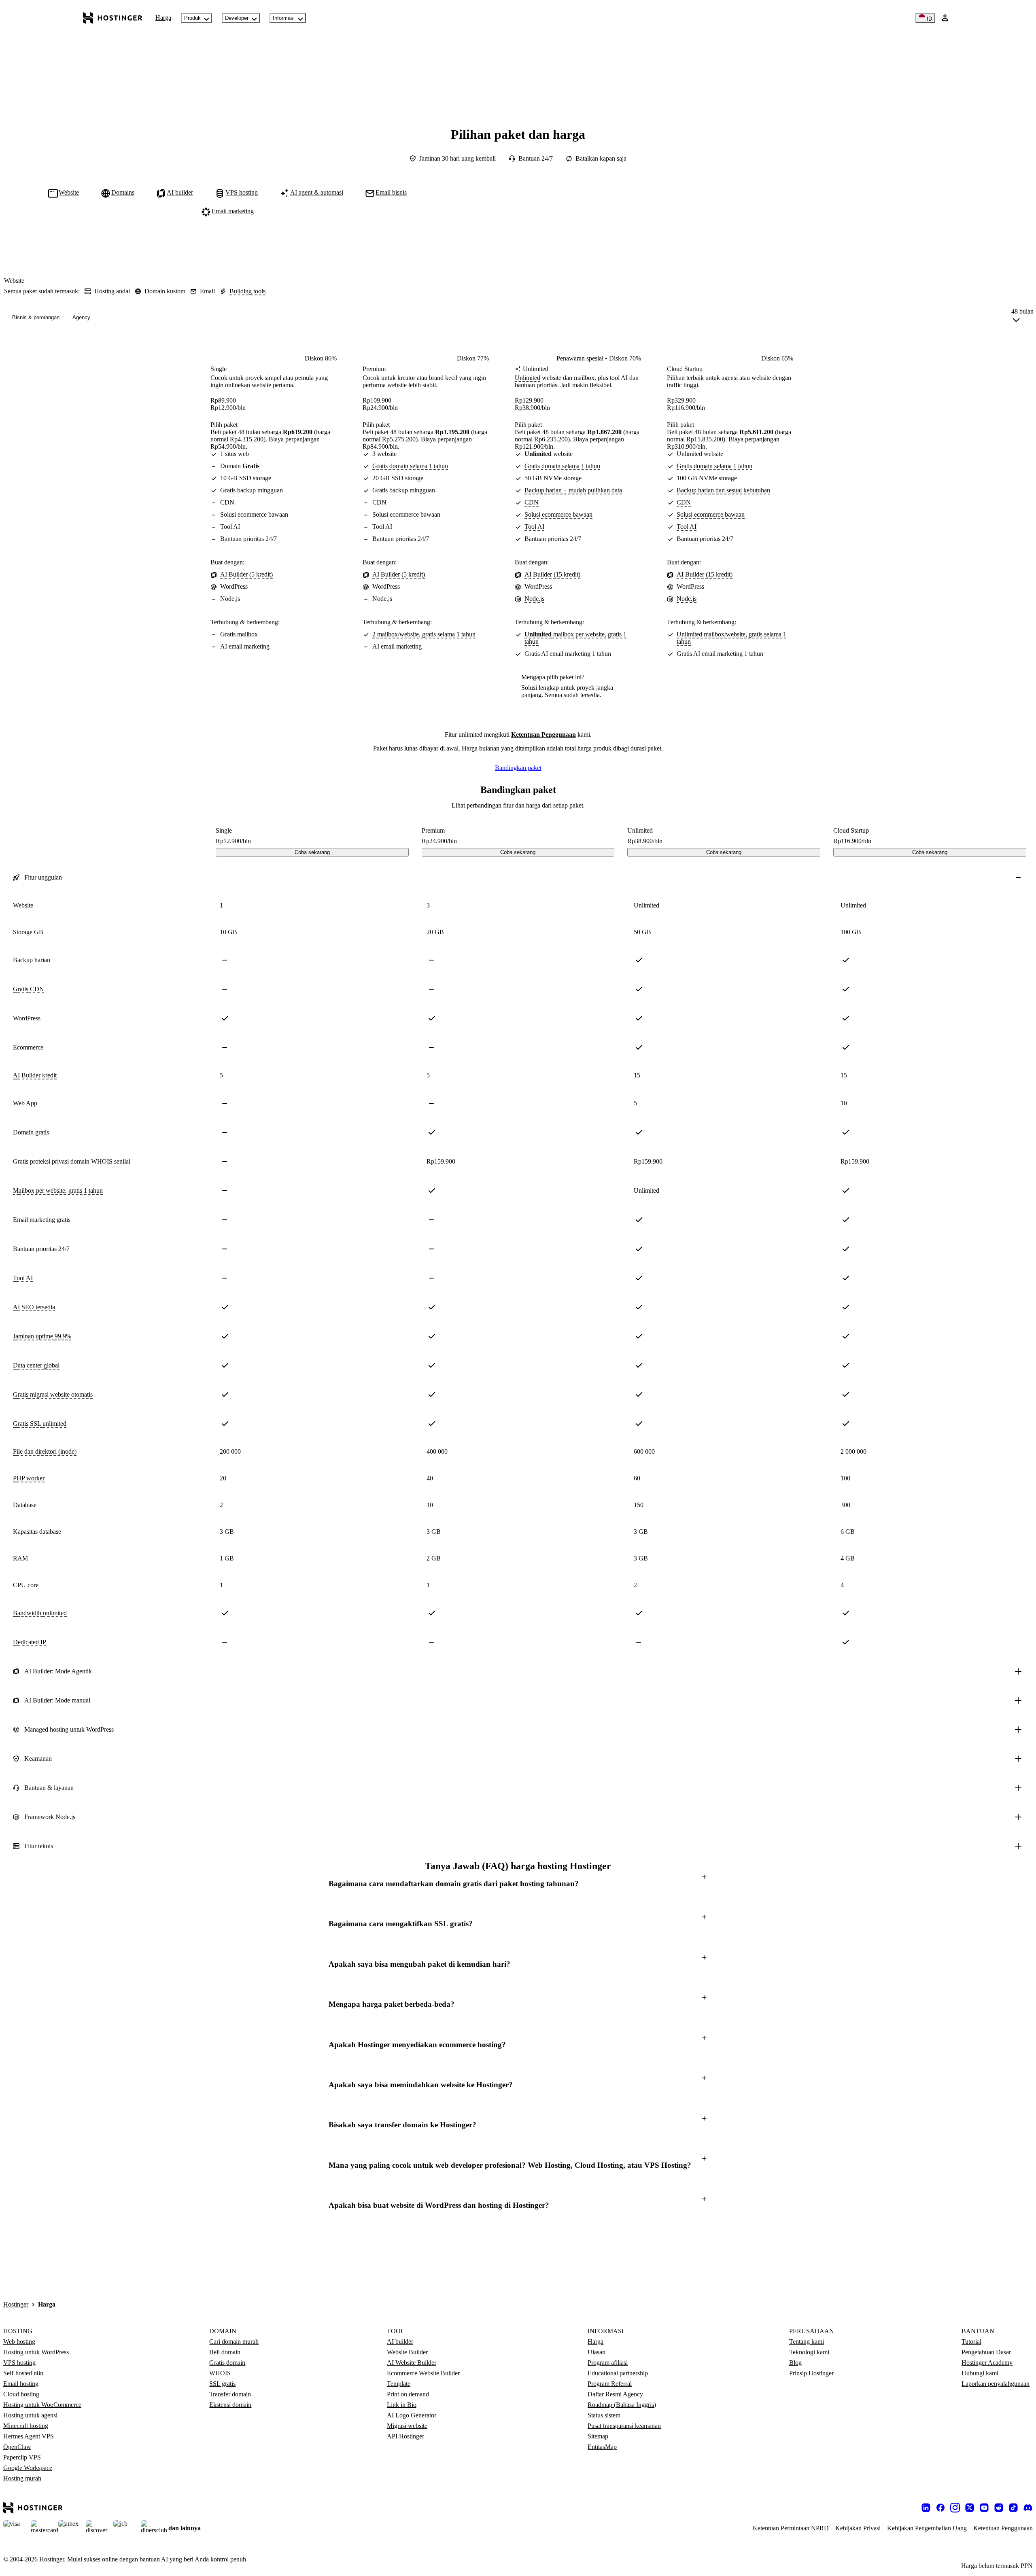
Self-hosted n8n (23, 2373)
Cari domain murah (234, 2342)
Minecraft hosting (26, 2426)
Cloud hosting (21, 2394)
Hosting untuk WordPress (36, 2352)
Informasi (284, 18)
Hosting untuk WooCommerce (42, 2405)
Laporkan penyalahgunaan (996, 2384)
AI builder (400, 2342)
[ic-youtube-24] (984, 2508)
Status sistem (604, 2415)
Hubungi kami (980, 2373)
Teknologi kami (809, 2352)
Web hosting (19, 2342)
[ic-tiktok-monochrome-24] (1013, 2508)
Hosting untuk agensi (30, 2415)
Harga (163, 18)
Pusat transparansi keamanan (624, 2426)
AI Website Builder (412, 2363)
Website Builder (407, 2352)
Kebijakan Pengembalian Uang (927, 2528)
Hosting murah (22, 2478)
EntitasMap (602, 2447)
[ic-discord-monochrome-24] (1028, 2508)
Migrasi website (407, 2426)
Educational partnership (618, 2373)
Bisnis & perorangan (36, 317)
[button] (518, 1884)
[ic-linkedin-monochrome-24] (926, 2508)
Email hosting (21, 2384)
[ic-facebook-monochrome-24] (940, 2508)
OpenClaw (17, 2447)
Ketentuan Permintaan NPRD (791, 2528)
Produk (192, 18)
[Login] (945, 18)
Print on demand (408, 2394)
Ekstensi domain (230, 2405)
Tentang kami (807, 2342)
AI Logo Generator (412, 2415)
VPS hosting (19, 2363)
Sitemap (598, 2436)
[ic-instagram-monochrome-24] (955, 2508)
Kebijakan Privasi (858, 2528)
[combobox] (1022, 317)
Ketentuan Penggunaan (543, 735)
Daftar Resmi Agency (615, 2394)
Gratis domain (227, 2363)
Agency (81, 317)
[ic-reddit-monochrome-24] (999, 2508)
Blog (795, 2363)
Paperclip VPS (22, 2457)
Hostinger (16, 2304)
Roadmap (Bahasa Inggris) (622, 2405)
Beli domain (225, 2352)
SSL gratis (222, 2384)
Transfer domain (230, 2394)
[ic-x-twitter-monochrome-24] (970, 2508)
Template (399, 2384)
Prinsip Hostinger (811, 2373)
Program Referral (610, 2384)
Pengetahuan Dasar (986, 2352)
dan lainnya (185, 2528)
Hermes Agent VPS (29, 2436)
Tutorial (971, 2342)
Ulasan (597, 2352)
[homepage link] (113, 18)
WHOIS (220, 2373)
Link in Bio (402, 2405)
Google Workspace (28, 2468)
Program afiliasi (608, 2363)
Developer (237, 18)
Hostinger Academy (987, 2363)
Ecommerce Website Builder (423, 2373)
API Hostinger (405, 2436)
